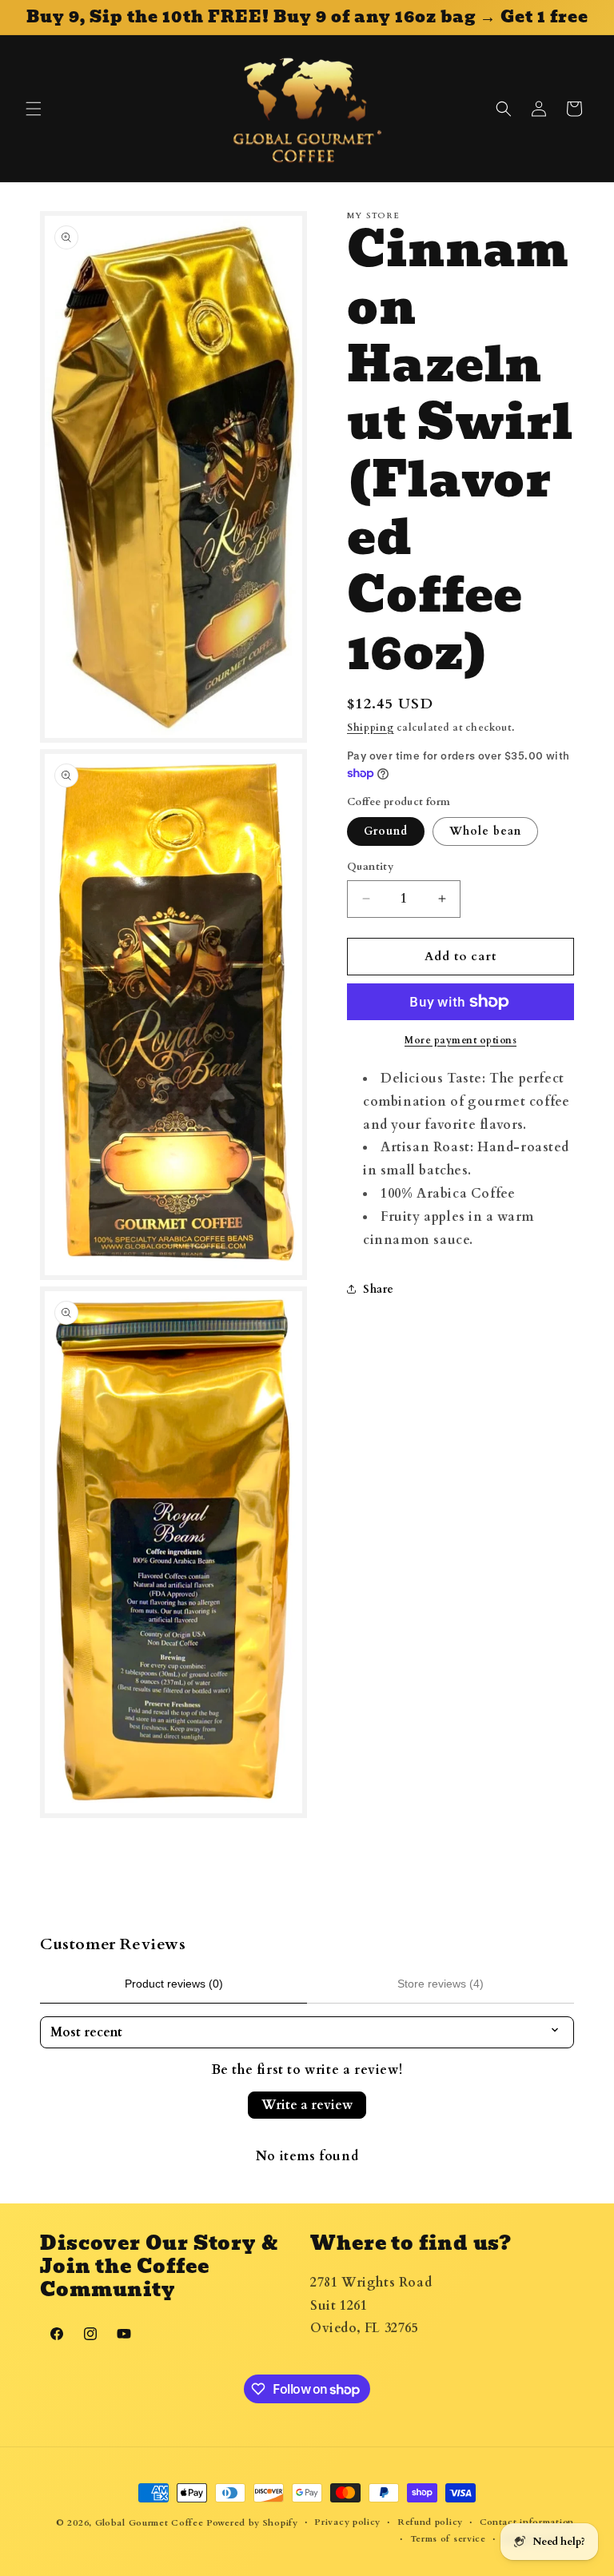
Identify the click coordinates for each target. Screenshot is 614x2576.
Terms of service (448, 2539)
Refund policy (430, 2522)
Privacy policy (347, 2522)
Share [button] (379, 1289)
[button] (34, 109)
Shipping (371, 728)
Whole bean (485, 831)
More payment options (460, 1040)
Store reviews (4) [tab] (441, 1984)
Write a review (307, 2105)
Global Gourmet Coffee (150, 2523)
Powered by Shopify (252, 2523)
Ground (386, 831)
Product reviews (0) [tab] (174, 1984)
